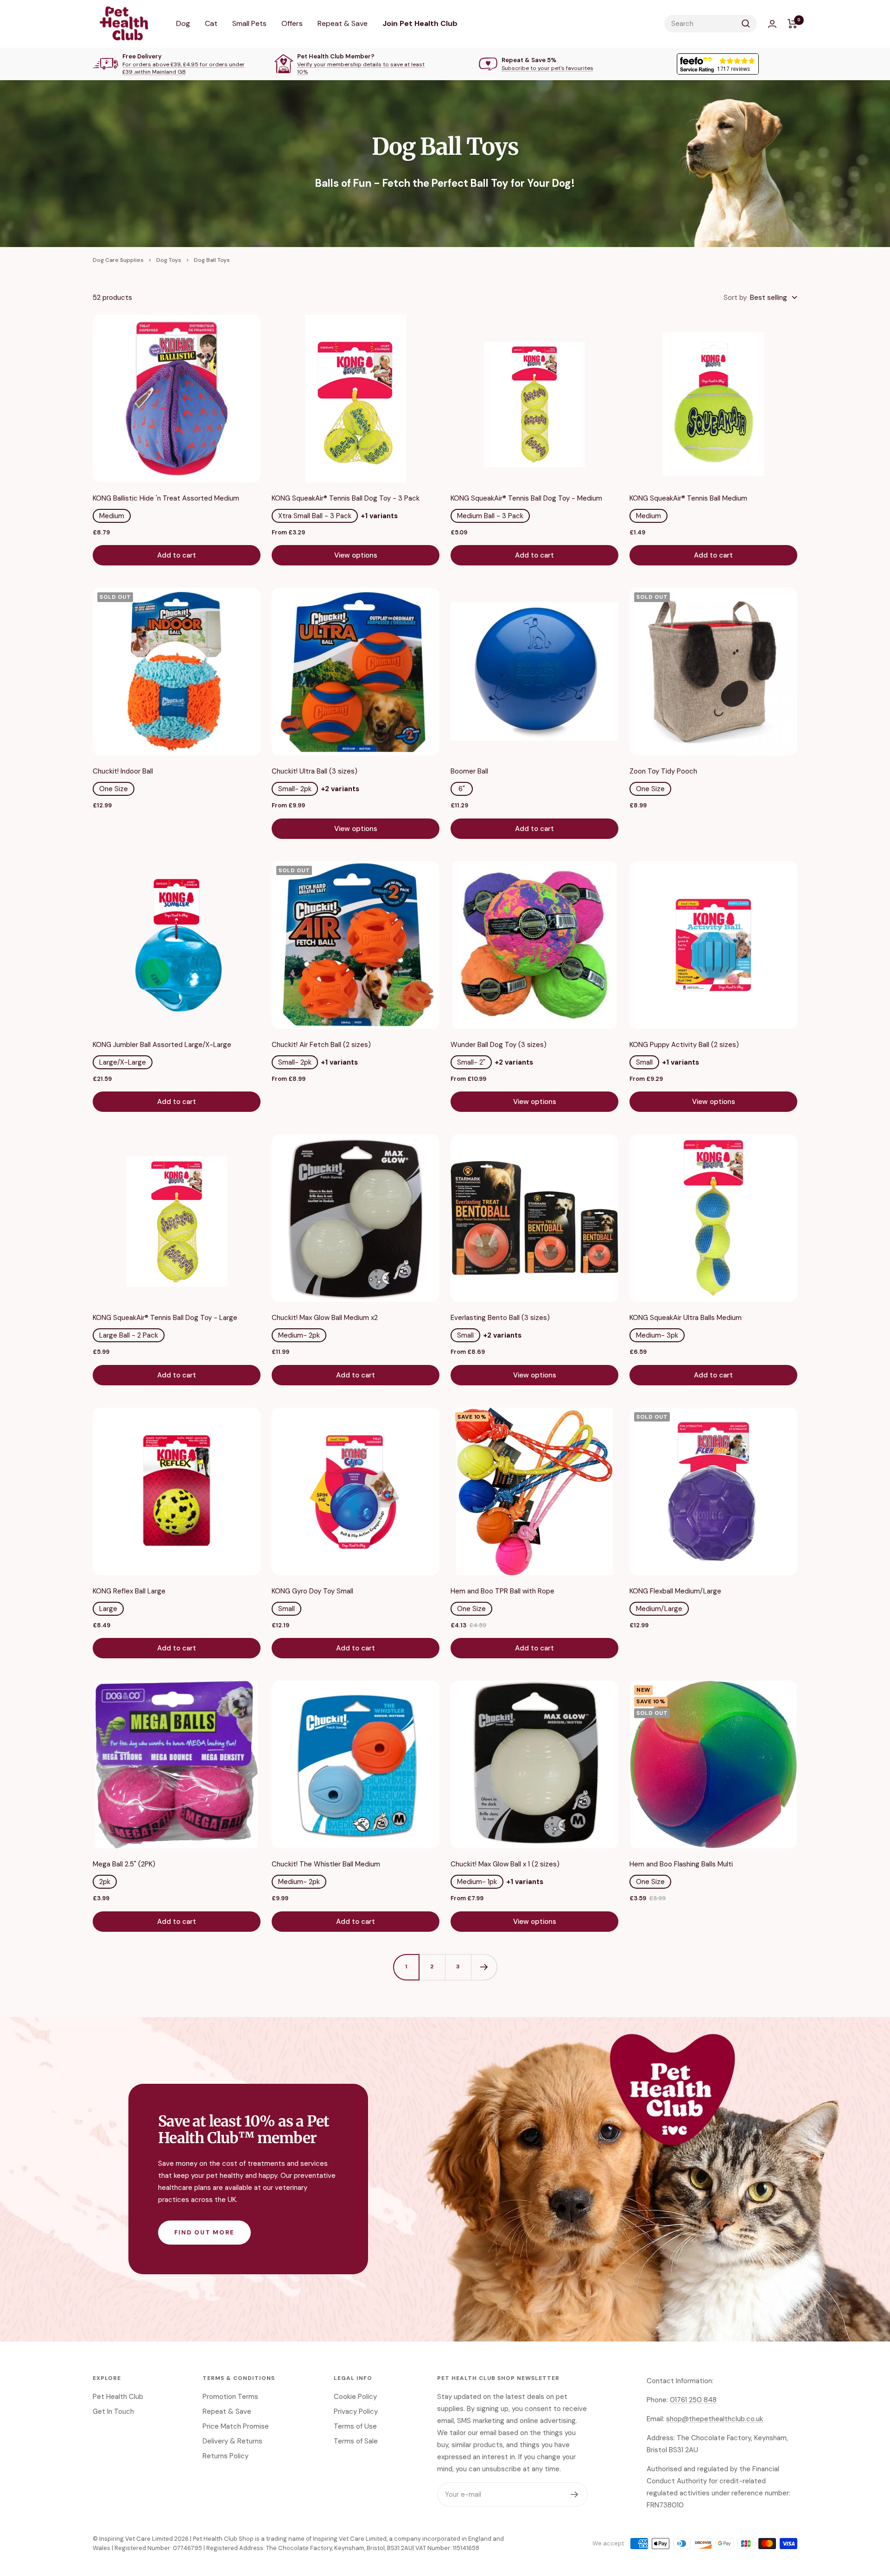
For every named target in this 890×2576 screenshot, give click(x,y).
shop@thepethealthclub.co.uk (715, 2419)
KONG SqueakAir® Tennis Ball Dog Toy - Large (165, 1318)
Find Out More (204, 2232)
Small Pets (249, 23)
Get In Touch (113, 2411)
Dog (183, 23)
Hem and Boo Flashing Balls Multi (681, 1864)
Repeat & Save (343, 23)
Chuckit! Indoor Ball (123, 771)
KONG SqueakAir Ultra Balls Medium (686, 1318)
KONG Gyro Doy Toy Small (312, 1591)
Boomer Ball (469, 771)
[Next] (484, 1967)
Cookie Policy (355, 2397)
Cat (211, 23)
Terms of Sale (356, 2441)
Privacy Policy (356, 2411)
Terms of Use (355, 2426)
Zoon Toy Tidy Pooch (663, 771)
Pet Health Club (118, 2397)
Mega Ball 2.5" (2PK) (124, 1864)
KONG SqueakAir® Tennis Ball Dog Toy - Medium (526, 498)
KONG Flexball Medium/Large (675, 1591)
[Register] (575, 2494)
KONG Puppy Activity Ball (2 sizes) (684, 1045)
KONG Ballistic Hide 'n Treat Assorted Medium (166, 498)
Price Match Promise (236, 2426)
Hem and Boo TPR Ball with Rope (502, 1591)
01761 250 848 (693, 2400)
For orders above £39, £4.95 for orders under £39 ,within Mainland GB (184, 68)
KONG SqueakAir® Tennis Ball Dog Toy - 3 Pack (346, 498)
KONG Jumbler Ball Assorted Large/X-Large (162, 1045)
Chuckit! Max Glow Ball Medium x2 (325, 1318)
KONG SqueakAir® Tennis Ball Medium (688, 498)
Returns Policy (226, 2456)
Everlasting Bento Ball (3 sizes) (500, 1318)
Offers (292, 23)
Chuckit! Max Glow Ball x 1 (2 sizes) (505, 1864)
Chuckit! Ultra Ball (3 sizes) (315, 771)
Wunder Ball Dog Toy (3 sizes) (499, 1045)
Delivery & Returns (232, 2441)
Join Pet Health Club (420, 23)
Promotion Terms (230, 2397)
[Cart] (792, 24)
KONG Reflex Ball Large (129, 1591)
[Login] (772, 24)
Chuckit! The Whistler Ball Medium (326, 1864)
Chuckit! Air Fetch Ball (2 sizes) (321, 1045)
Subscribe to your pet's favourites (547, 68)
